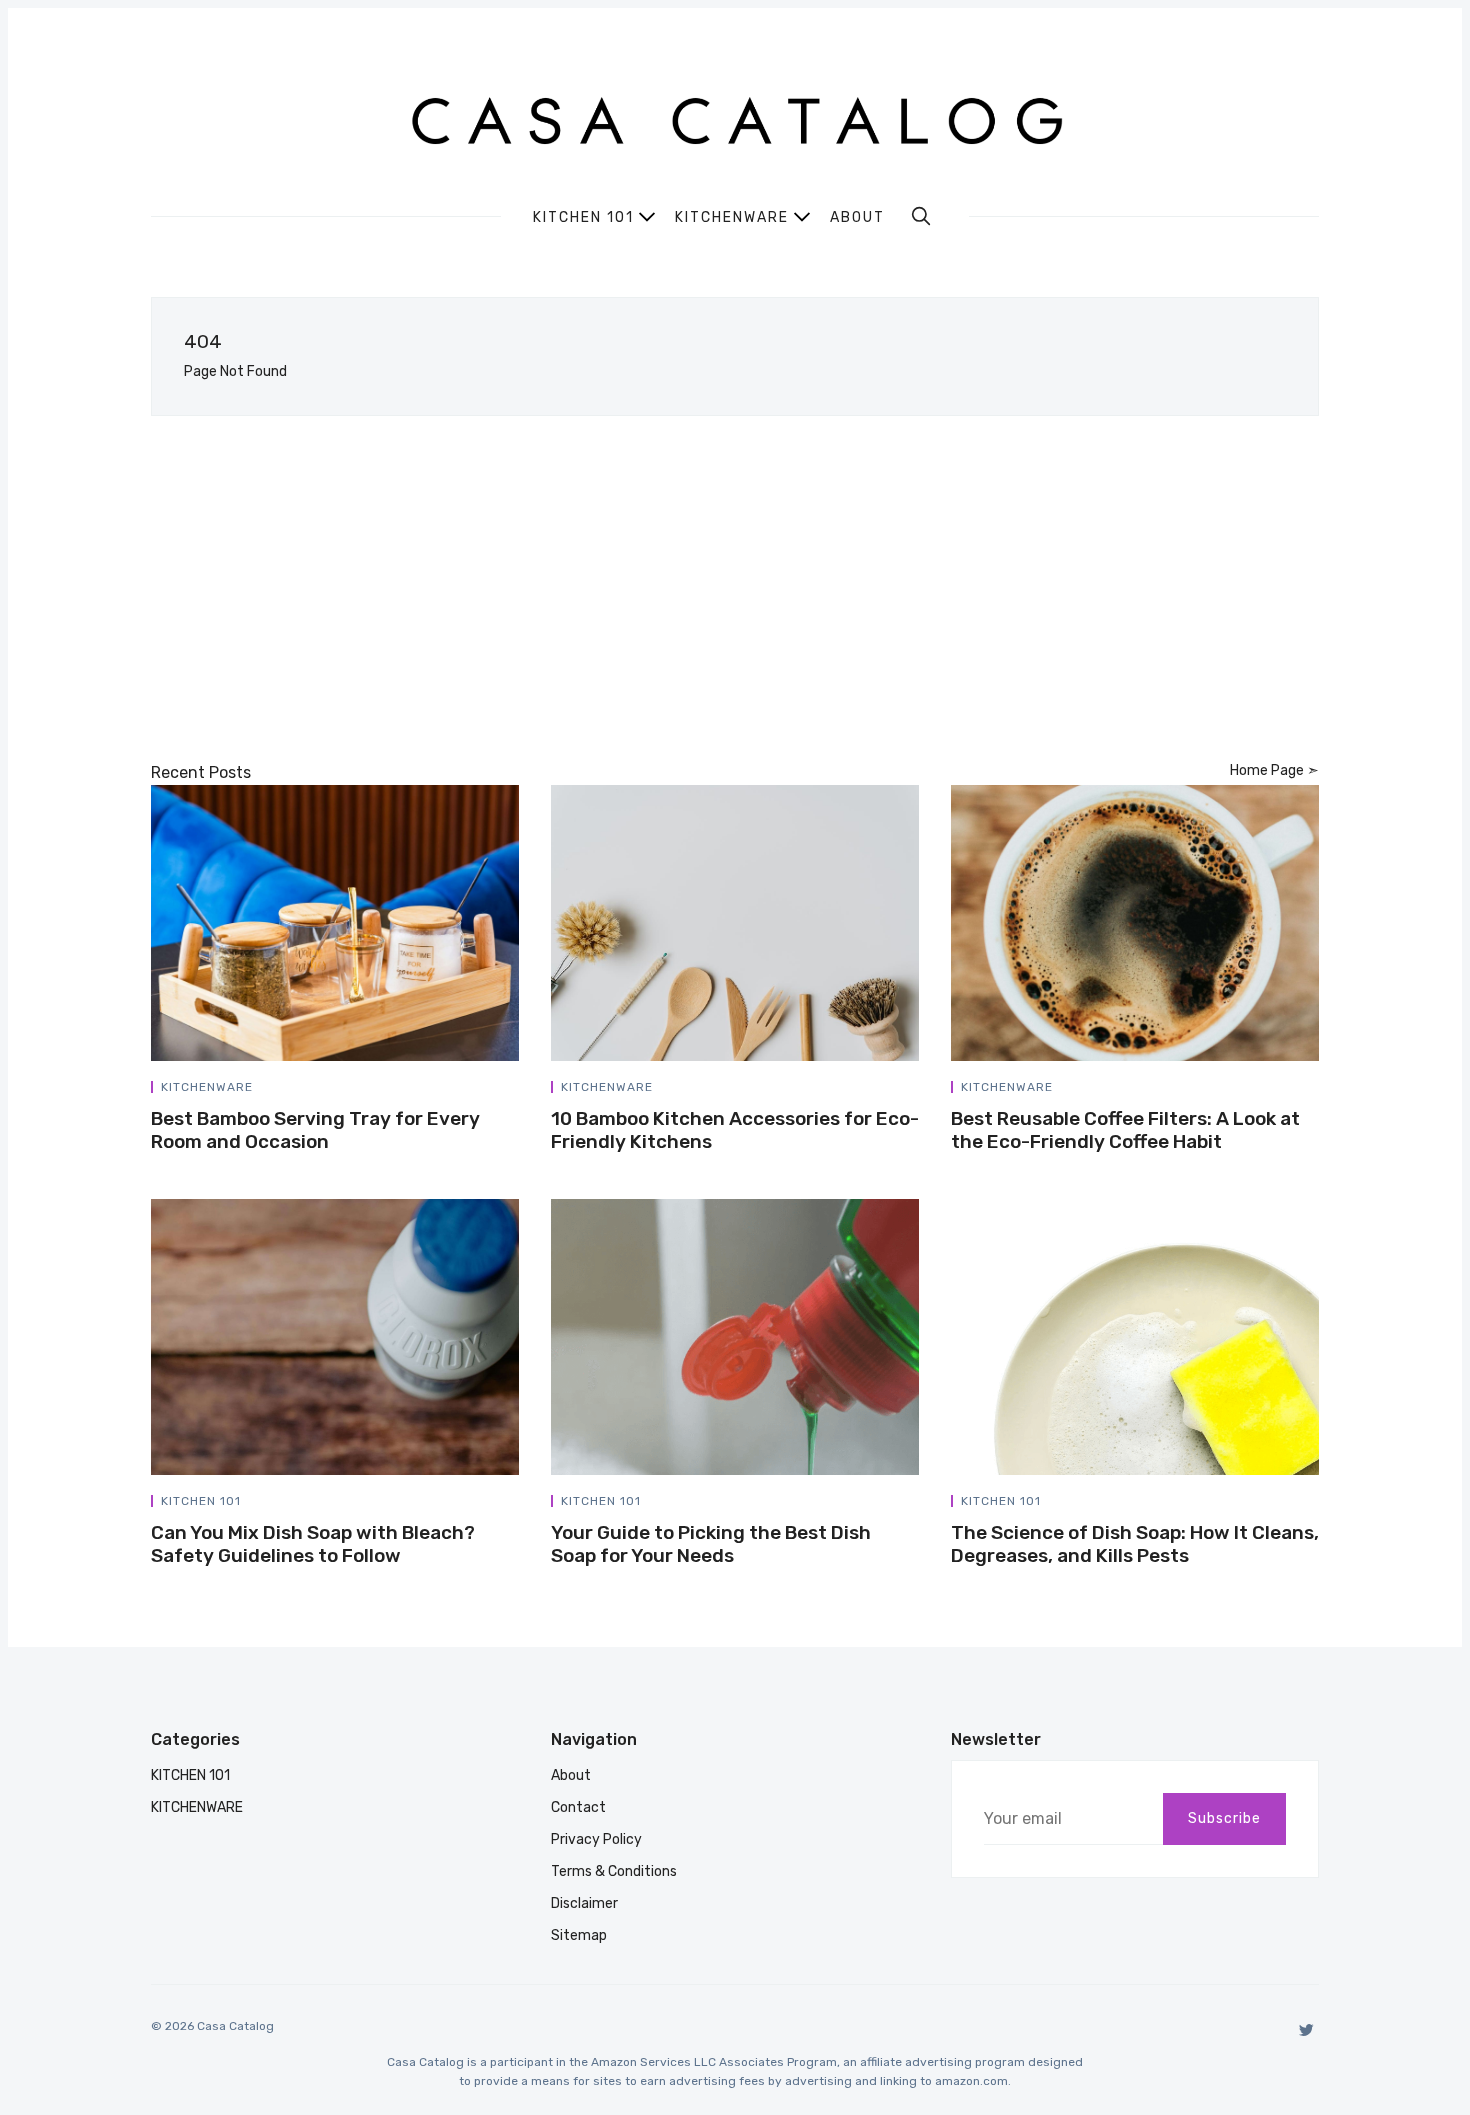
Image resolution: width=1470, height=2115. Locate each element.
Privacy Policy (596, 1839)
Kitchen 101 (583, 217)
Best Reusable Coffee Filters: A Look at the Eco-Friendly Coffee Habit (1125, 1130)
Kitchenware (732, 217)
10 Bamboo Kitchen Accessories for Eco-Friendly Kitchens (735, 1130)
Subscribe (1224, 1818)
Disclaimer (584, 1903)
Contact (578, 1807)
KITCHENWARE (207, 1087)
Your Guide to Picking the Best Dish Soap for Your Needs (711, 1544)
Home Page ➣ (1274, 770)
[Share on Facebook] (467, 1090)
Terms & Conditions (614, 1871)
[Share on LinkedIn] (491, 1090)
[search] (921, 216)
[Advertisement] (735, 588)
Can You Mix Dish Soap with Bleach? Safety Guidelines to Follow (313, 1544)
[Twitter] (1306, 2029)
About (857, 218)
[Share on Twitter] (443, 1090)
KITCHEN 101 (201, 1501)
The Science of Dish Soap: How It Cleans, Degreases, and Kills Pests (1135, 1544)
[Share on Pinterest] (513, 1090)
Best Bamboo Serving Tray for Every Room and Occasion (315, 1130)
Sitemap (579, 1935)
